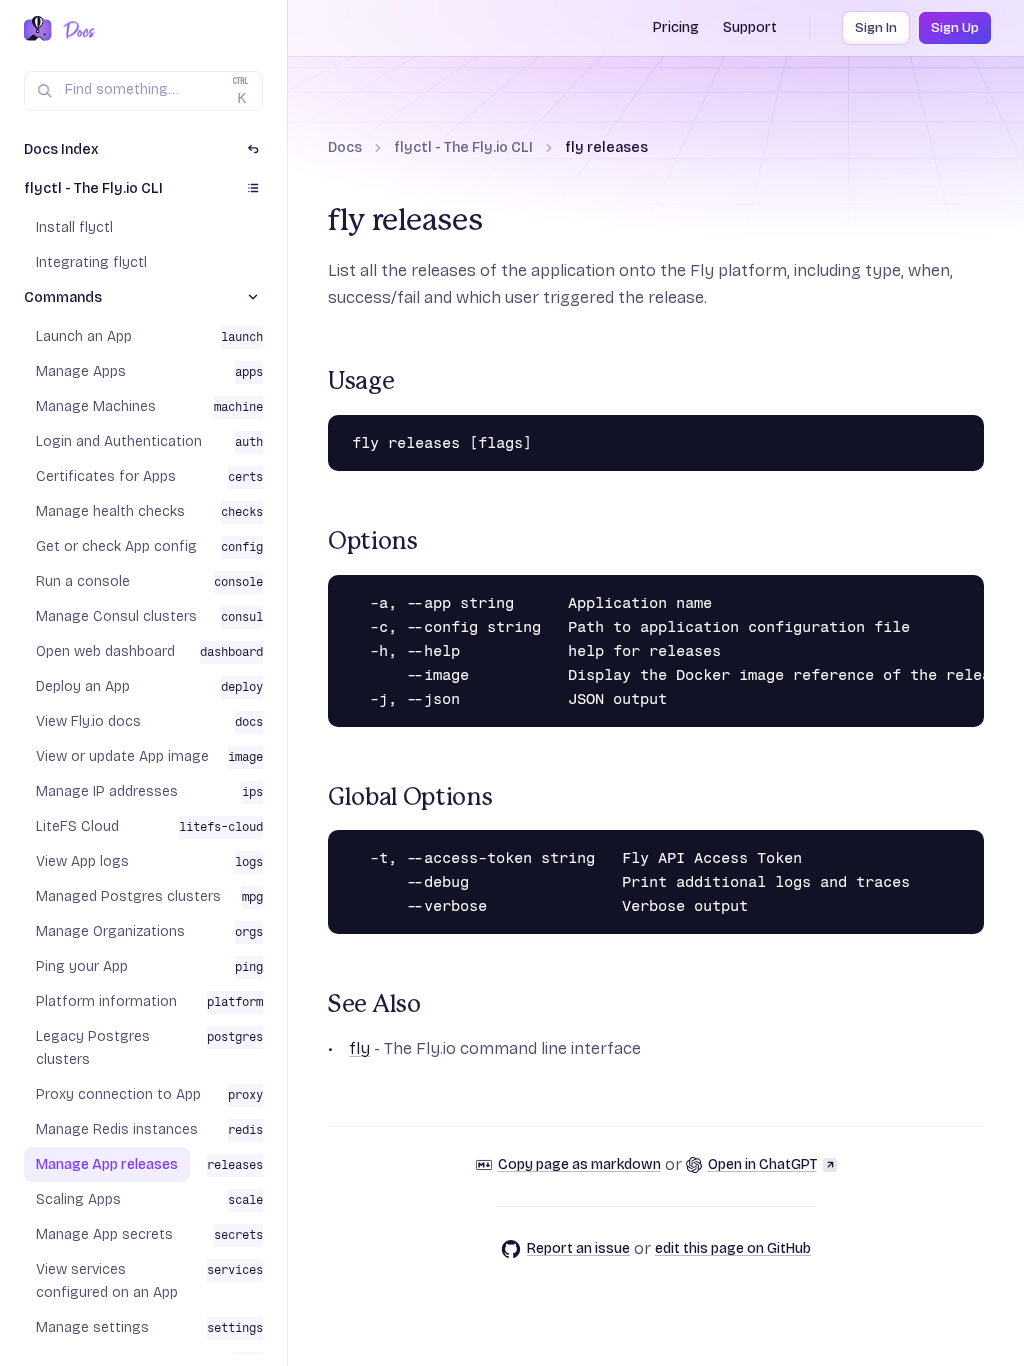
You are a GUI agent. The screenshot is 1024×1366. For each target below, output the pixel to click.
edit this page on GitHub (733, 1248)
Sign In (876, 28)
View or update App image (122, 756)
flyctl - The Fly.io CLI (463, 147)
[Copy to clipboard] (964, 435)
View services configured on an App (107, 1281)
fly (359, 1048)
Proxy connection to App (118, 1094)
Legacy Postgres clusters (93, 1048)
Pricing (676, 27)
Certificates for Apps (106, 476)
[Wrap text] (936, 435)
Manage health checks (110, 511)
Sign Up (955, 28)
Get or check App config (116, 546)
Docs (345, 147)
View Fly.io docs (88, 721)
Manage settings (92, 1327)
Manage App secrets (104, 1234)
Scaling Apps (78, 1199)
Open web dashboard (105, 651)
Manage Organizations (110, 931)
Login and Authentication (119, 441)
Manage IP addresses (107, 791)
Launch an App (84, 336)
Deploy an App (83, 686)
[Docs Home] (75, 30)
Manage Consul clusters (116, 616)
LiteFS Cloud (77, 826)
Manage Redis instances (117, 1129)
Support (750, 27)
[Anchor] (316, 383)
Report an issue (578, 1248)
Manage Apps (81, 371)
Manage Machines (96, 406)
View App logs (82, 861)
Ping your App (82, 966)
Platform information (106, 1001)
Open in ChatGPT (762, 1164)
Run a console (83, 581)
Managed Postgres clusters (128, 896)
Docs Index (61, 149)
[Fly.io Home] (38, 30)
